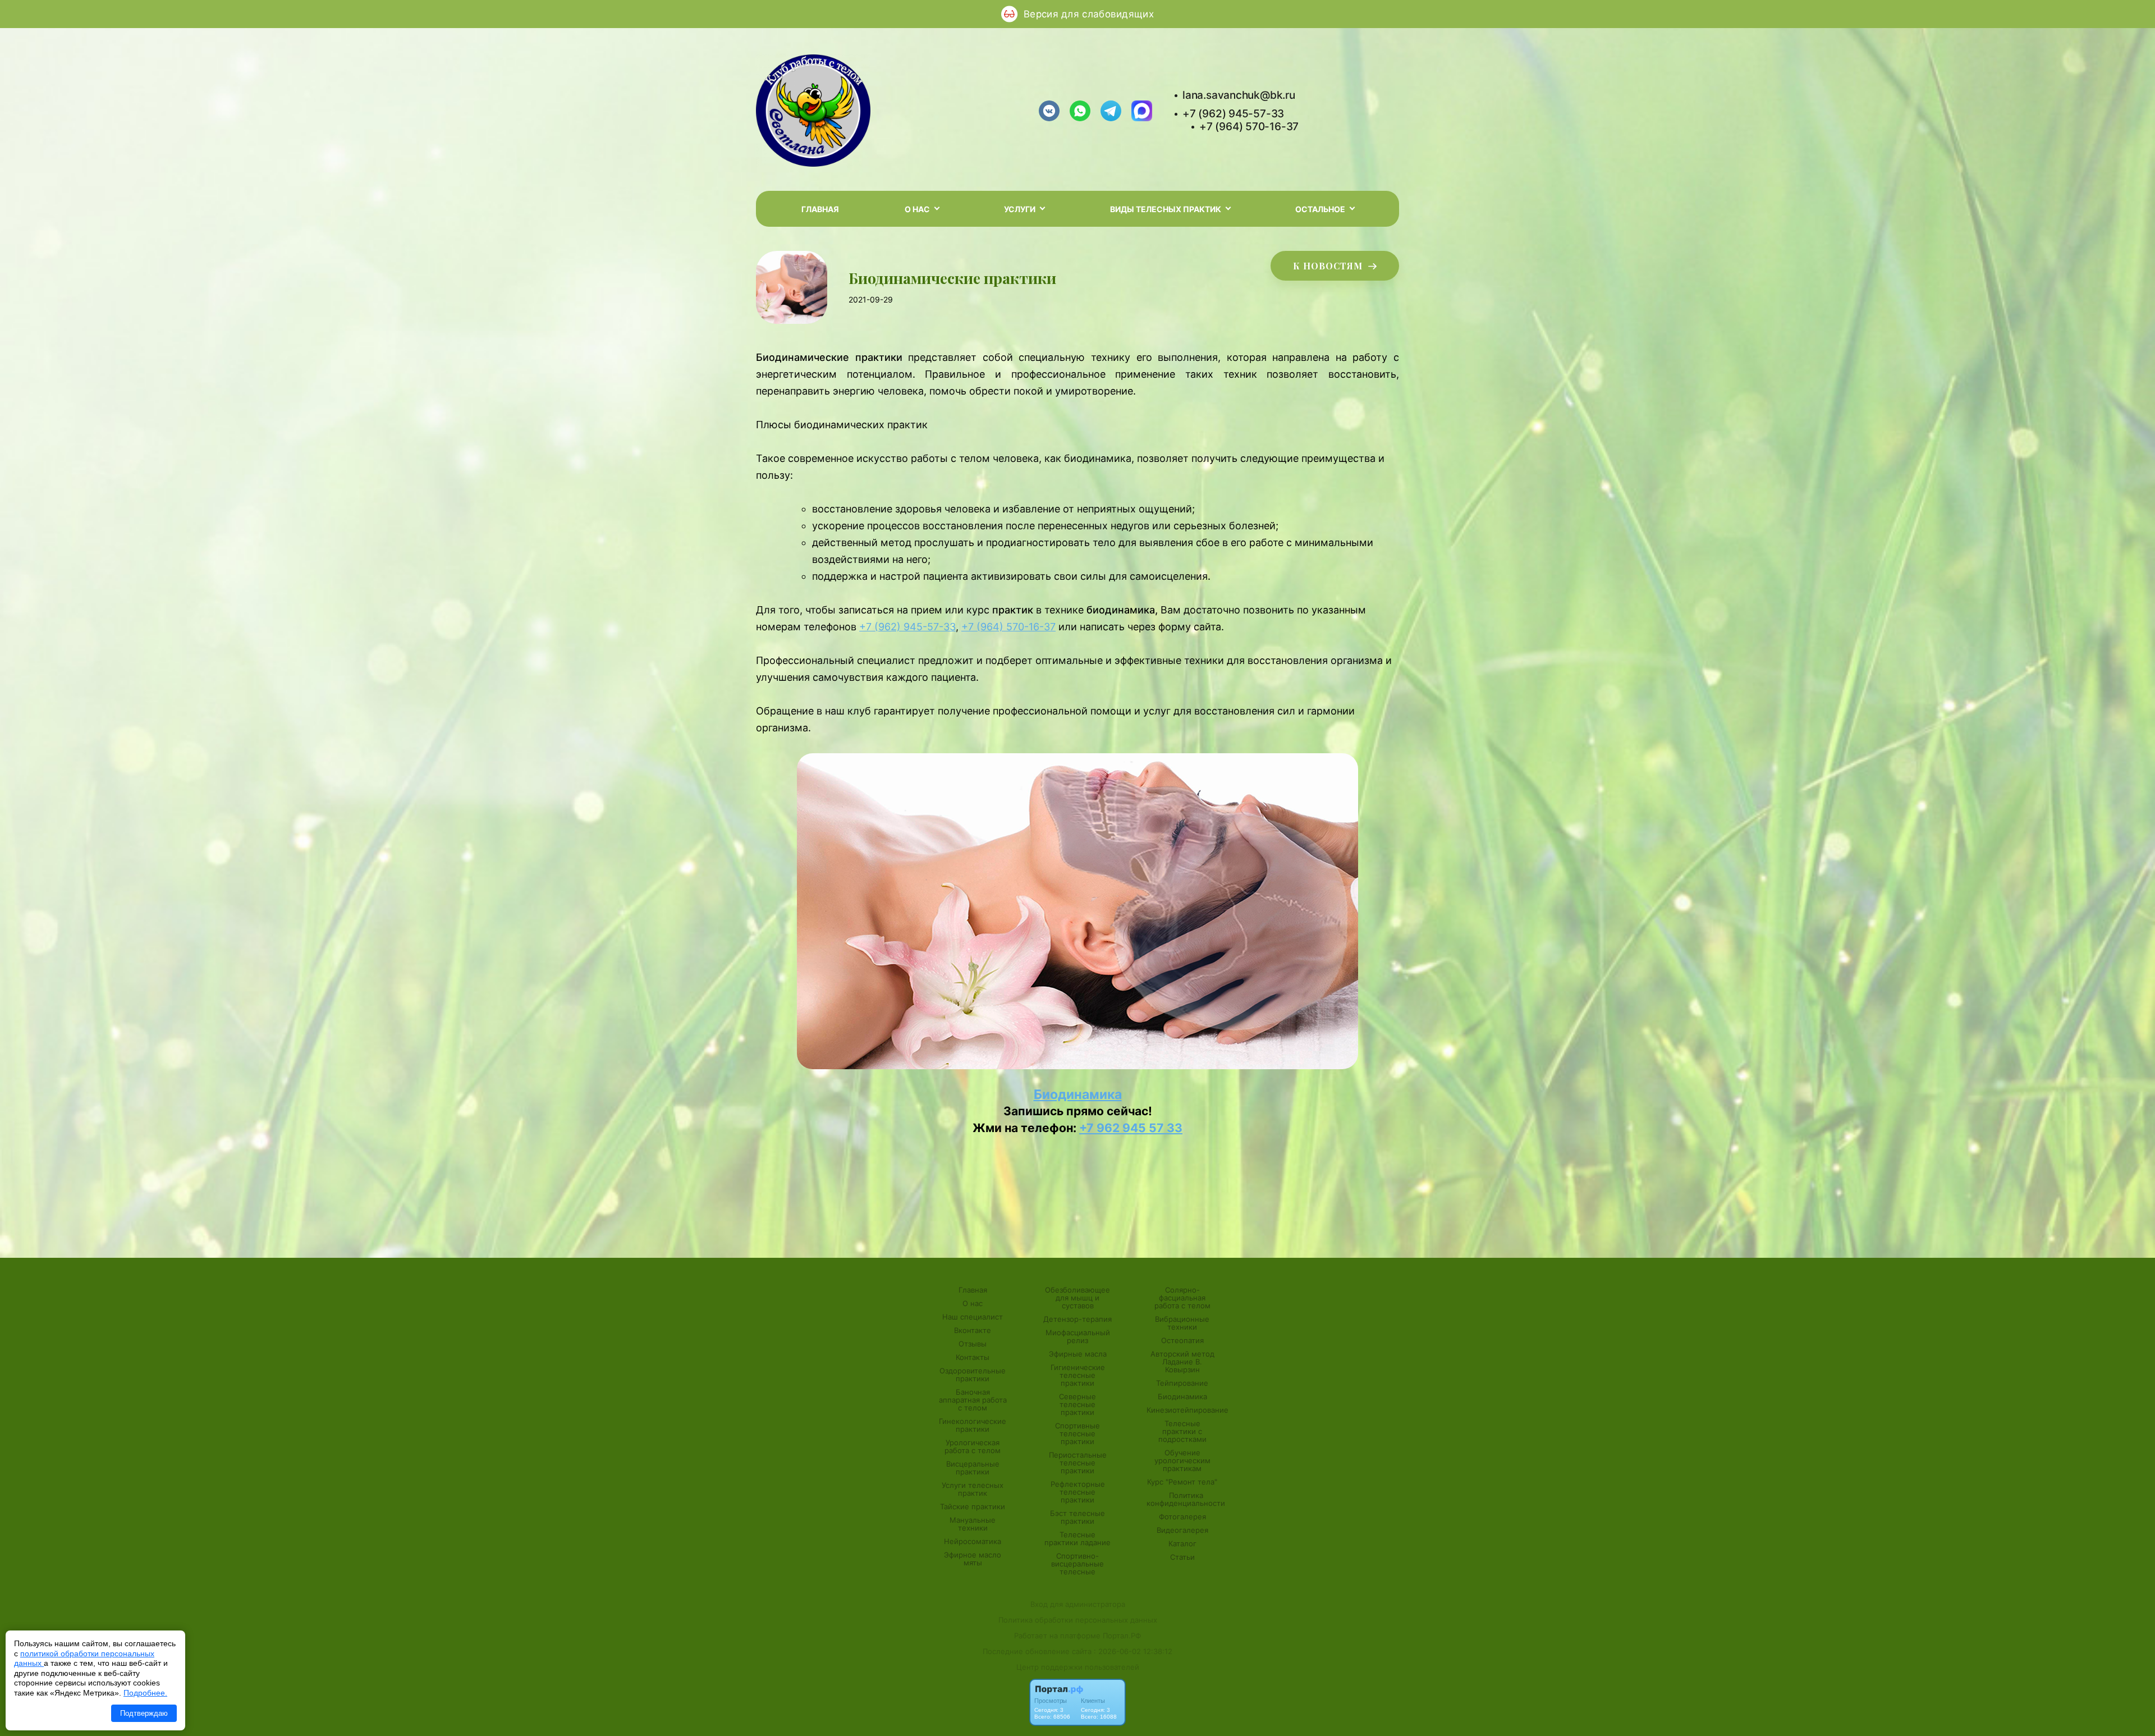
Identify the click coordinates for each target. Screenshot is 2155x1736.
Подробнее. (145, 1693)
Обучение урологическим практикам (1182, 1460)
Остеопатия (1182, 1340)
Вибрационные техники (1182, 1323)
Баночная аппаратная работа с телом (973, 1400)
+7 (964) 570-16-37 (1249, 127)
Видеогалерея (1182, 1530)
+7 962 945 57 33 (1131, 1128)
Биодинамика (1078, 1094)
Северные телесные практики (1077, 1404)
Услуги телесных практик (973, 1489)
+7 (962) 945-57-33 (1233, 114)
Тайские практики (973, 1506)
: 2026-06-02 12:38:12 (1133, 1651)
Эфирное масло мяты (973, 1559)
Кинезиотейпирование (1187, 1410)
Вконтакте (973, 1330)
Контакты (973, 1357)
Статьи (1182, 1557)
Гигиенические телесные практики (1078, 1375)
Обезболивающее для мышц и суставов (1077, 1298)
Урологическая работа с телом (973, 1446)
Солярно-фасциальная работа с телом (1182, 1298)
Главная (820, 209)
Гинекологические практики (973, 1425)
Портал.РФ (1122, 1636)
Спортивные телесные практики (1077, 1433)
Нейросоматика (973, 1541)
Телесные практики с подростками (1182, 1431)
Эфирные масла (1078, 1354)
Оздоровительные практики (973, 1375)
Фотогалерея (1182, 1517)
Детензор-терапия (1077, 1319)
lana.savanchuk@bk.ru (1239, 95)
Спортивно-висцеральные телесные (1077, 1564)
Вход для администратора (1078, 1604)
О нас (973, 1303)
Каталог (1182, 1543)
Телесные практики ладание (1077, 1538)
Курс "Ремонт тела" (1182, 1482)
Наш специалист (973, 1317)
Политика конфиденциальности (1186, 1499)
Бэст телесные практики (1077, 1517)
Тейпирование (1182, 1383)
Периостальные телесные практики (1078, 1463)
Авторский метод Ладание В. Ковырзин (1182, 1362)
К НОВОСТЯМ (1329, 266)
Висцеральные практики (973, 1468)
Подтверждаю (144, 1713)
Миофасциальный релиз (1078, 1336)
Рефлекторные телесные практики (1078, 1492)
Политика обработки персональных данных (1078, 1620)
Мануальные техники (973, 1524)
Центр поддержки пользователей (1078, 1667)
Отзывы (973, 1344)
